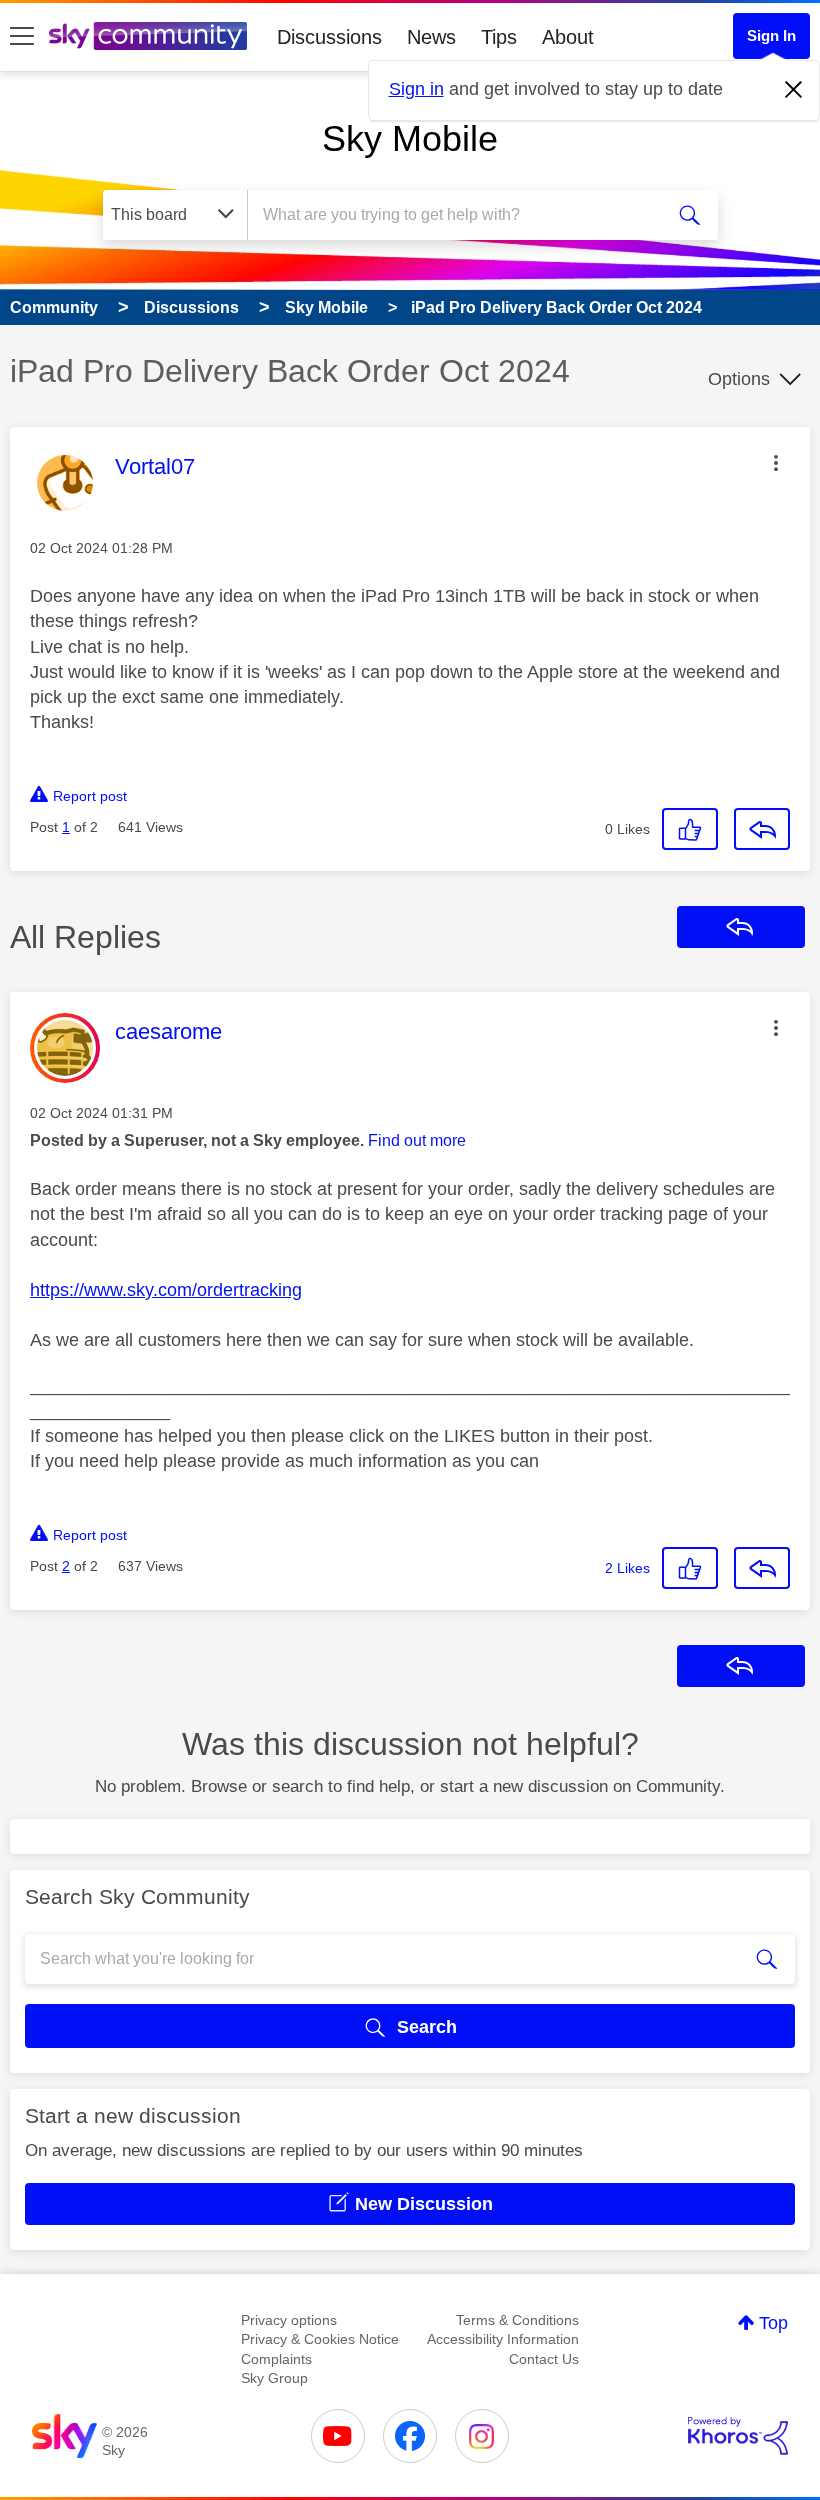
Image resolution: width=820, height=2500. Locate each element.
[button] (776, 463)
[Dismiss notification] (794, 90)
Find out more (417, 1140)
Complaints (276, 2359)
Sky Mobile (410, 138)
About (568, 37)
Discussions (329, 37)
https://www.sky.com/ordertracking (166, 1290)
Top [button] (773, 2323)
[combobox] (459, 215)
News (431, 37)
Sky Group (274, 2378)
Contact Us (544, 2359)
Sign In (771, 35)
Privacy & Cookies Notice (320, 2339)
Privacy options (289, 2320)
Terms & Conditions (517, 2320)
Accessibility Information (503, 2339)
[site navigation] (22, 37)
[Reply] (762, 829)
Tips (499, 37)
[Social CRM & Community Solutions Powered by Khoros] (738, 2436)
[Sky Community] (148, 36)
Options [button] (739, 379)
